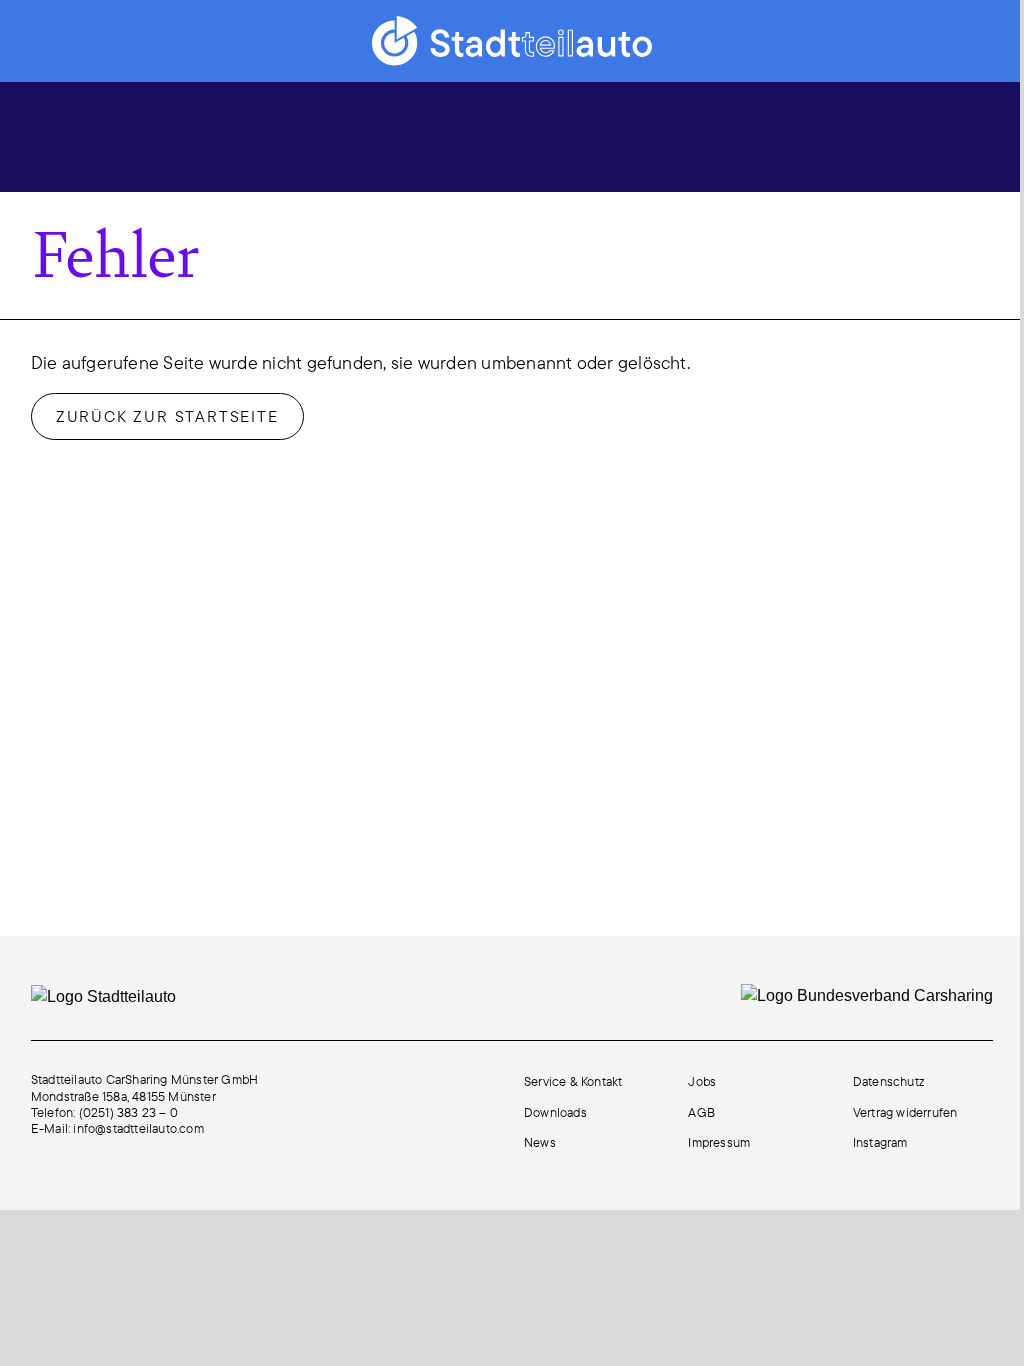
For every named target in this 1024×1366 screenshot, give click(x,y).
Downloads (555, 1112)
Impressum (719, 1142)
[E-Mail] (859, 135)
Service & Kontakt (573, 1081)
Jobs (702, 1081)
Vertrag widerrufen (905, 1112)
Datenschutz (888, 1081)
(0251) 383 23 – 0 (128, 1112)
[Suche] (801, 135)
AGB (701, 1112)
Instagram (880, 1142)
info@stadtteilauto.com (138, 1128)
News (540, 1142)
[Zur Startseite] (512, 41)
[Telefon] (918, 135)
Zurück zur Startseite (167, 416)
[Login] (976, 135)
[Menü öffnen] (55, 133)
